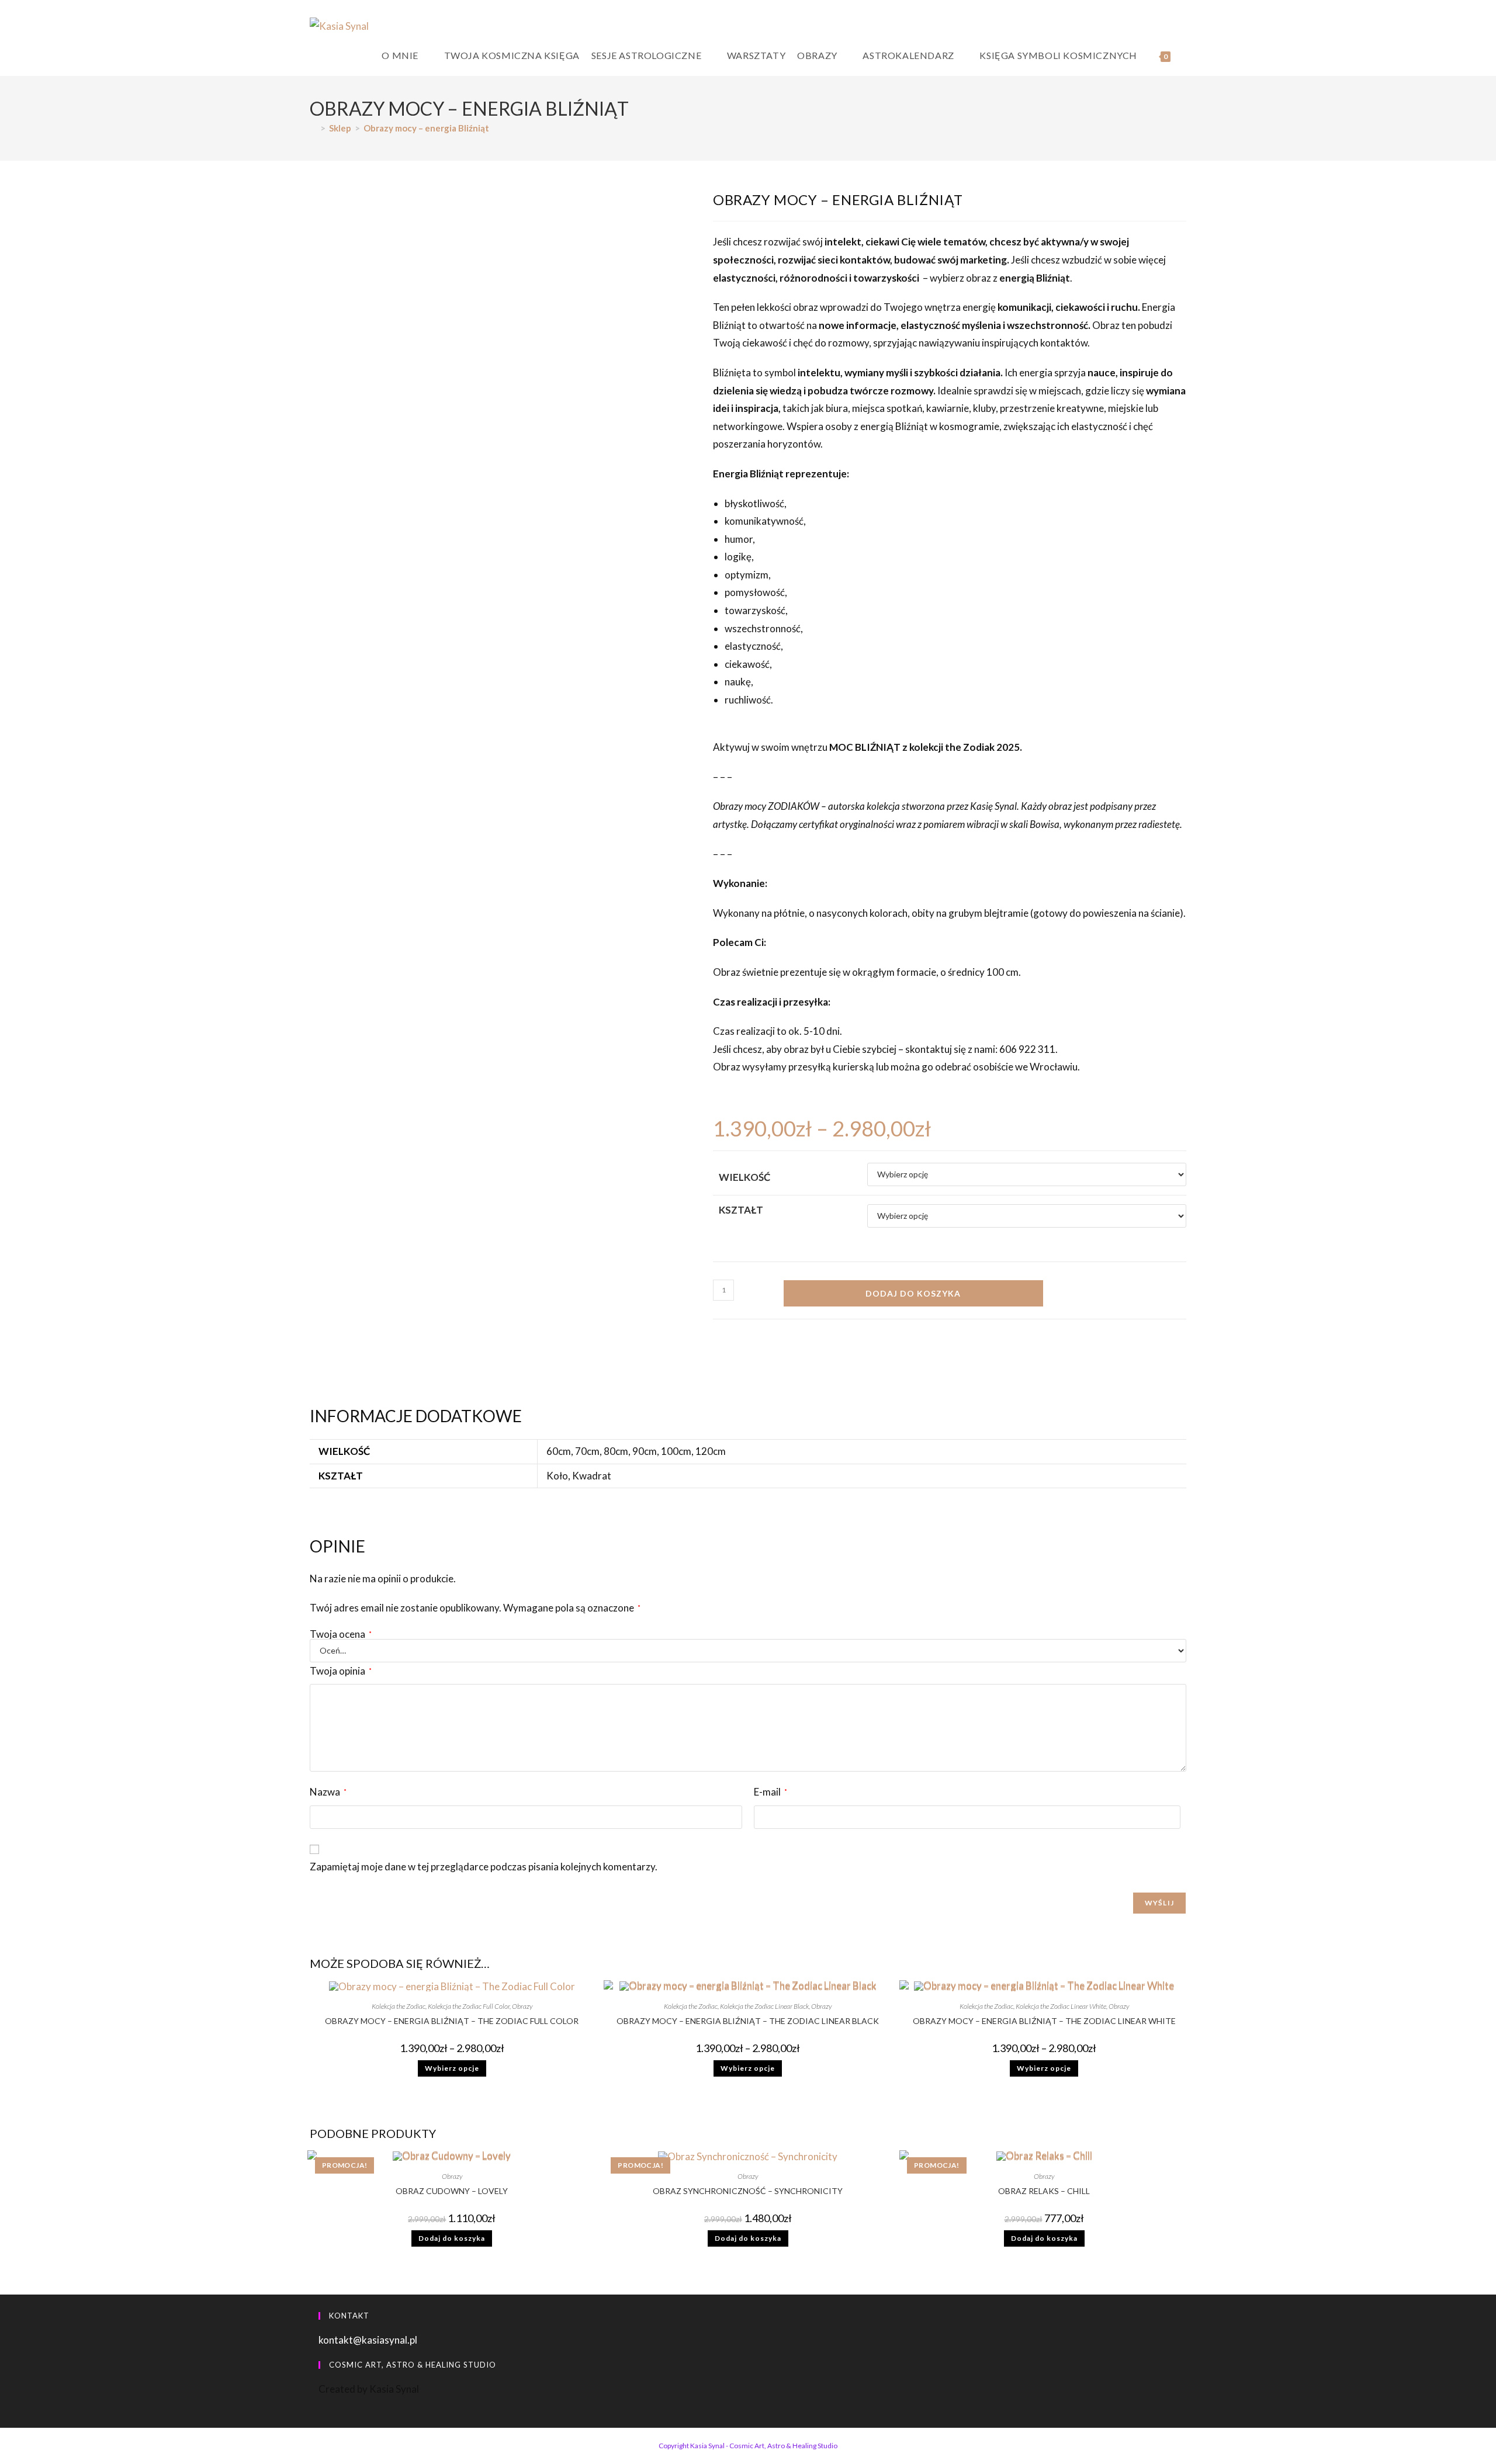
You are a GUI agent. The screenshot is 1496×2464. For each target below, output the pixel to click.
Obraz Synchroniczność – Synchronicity (748, 2191)
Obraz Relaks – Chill (1044, 2191)
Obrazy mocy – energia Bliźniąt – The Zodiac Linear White (1044, 2021)
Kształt (741, 1210)
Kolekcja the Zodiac (399, 2006)
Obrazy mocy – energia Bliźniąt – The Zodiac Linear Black (748, 2021)
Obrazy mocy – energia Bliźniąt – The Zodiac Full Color (452, 2021)
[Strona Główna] (313, 128)
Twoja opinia (341, 1671)
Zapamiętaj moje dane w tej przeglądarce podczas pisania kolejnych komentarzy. (484, 1867)
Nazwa (328, 1792)
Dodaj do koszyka (913, 1293)
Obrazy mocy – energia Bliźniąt (426, 128)
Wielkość (744, 1177)
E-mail (770, 1792)
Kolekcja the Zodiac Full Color (469, 2006)
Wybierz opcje (452, 2068)
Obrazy (522, 2006)
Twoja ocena (341, 1634)
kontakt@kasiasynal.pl (368, 2340)
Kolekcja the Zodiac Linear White (1061, 2006)
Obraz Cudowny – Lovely (452, 2191)
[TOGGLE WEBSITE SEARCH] (1186, 56)
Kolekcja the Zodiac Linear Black (764, 2006)
